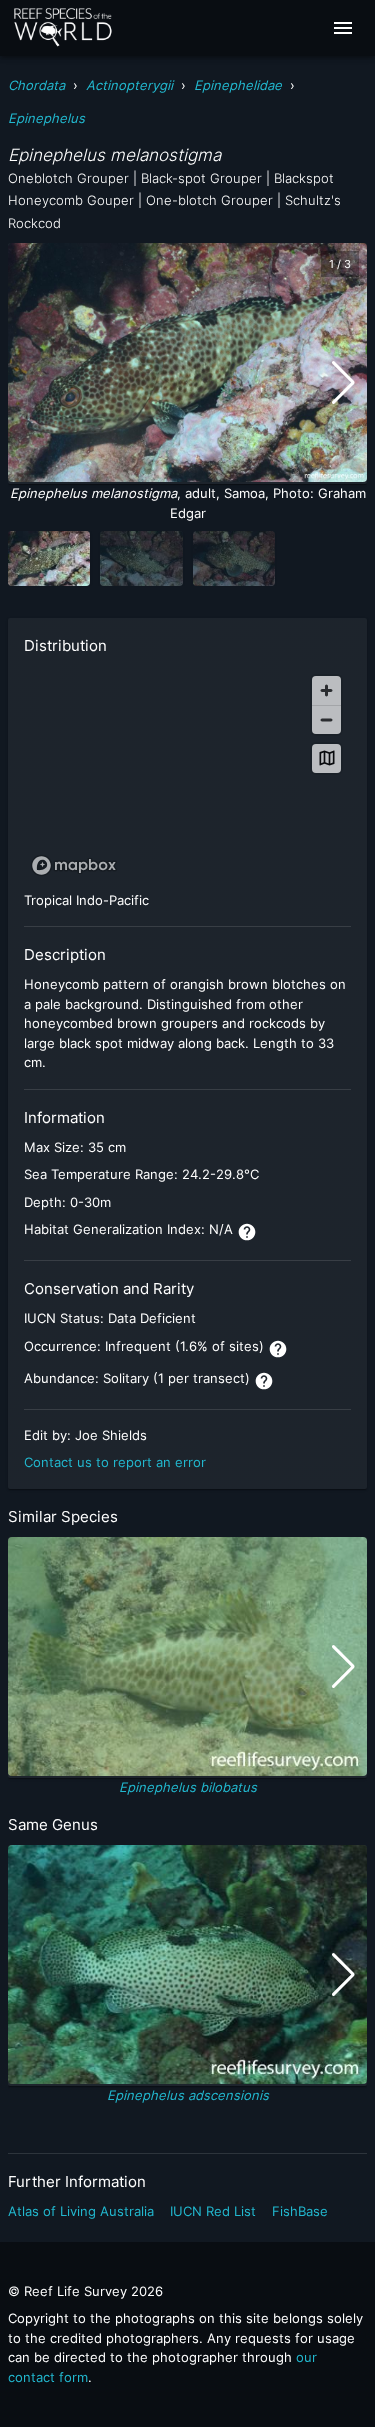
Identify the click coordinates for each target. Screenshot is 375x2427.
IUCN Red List (213, 2211)
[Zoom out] (326, 719)
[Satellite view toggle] (326, 758)
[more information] (247, 1232)
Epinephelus (46, 118)
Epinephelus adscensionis (188, 2095)
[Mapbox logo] (74, 865)
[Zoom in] (326, 690)
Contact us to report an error (115, 1462)
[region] (187, 774)
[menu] (343, 28)
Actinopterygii (129, 85)
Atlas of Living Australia (81, 2211)
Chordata (36, 85)
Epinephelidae (238, 85)
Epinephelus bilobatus (188, 1787)
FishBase (300, 2211)
